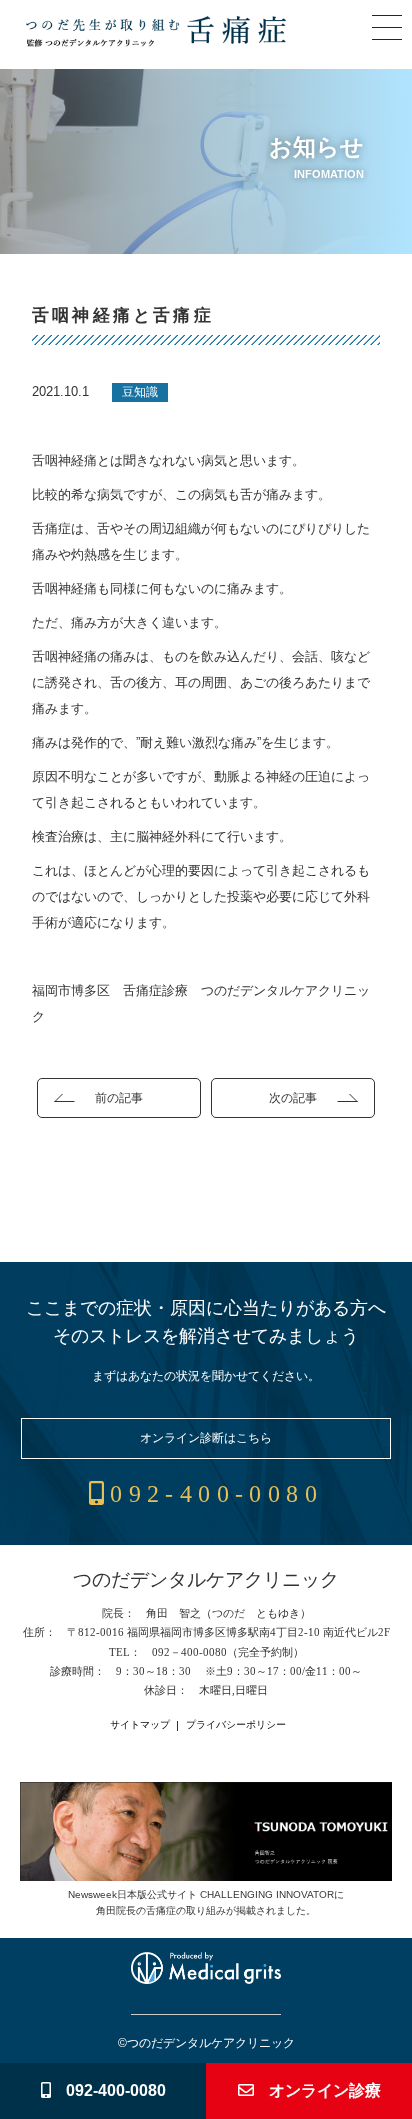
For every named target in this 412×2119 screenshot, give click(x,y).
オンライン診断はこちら (206, 1438)
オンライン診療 (325, 2090)
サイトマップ (140, 1724)
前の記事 (119, 1097)
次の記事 (293, 1097)
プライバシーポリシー (236, 1724)
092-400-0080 (216, 1494)
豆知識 (140, 392)
